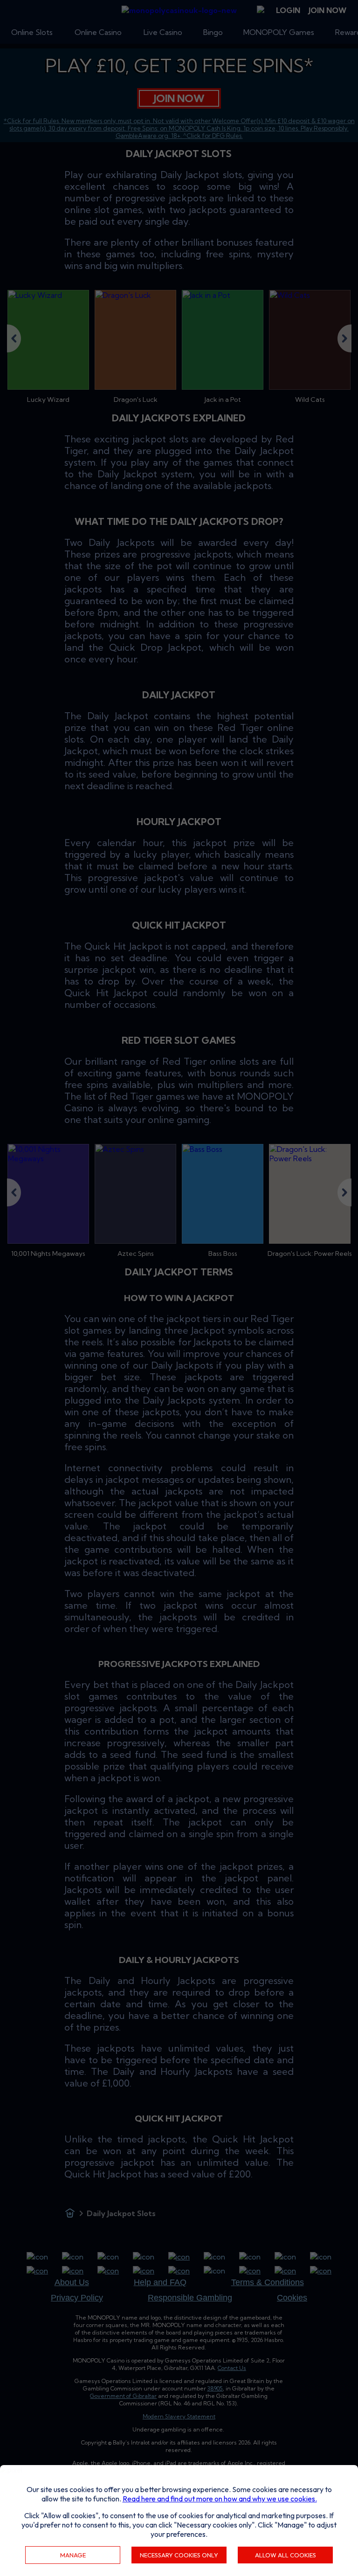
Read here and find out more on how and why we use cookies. (220, 2499)
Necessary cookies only (179, 2555)
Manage (73, 2555)
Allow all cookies (286, 2555)
